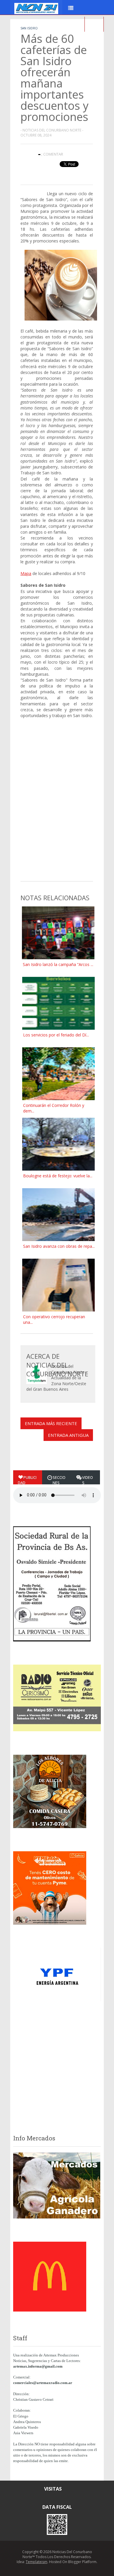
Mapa (26, 573)
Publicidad (27, 1480)
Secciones (59, 1480)
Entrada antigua (68, 1435)
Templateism (37, 2562)
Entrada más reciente (51, 1423)
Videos (88, 1480)
